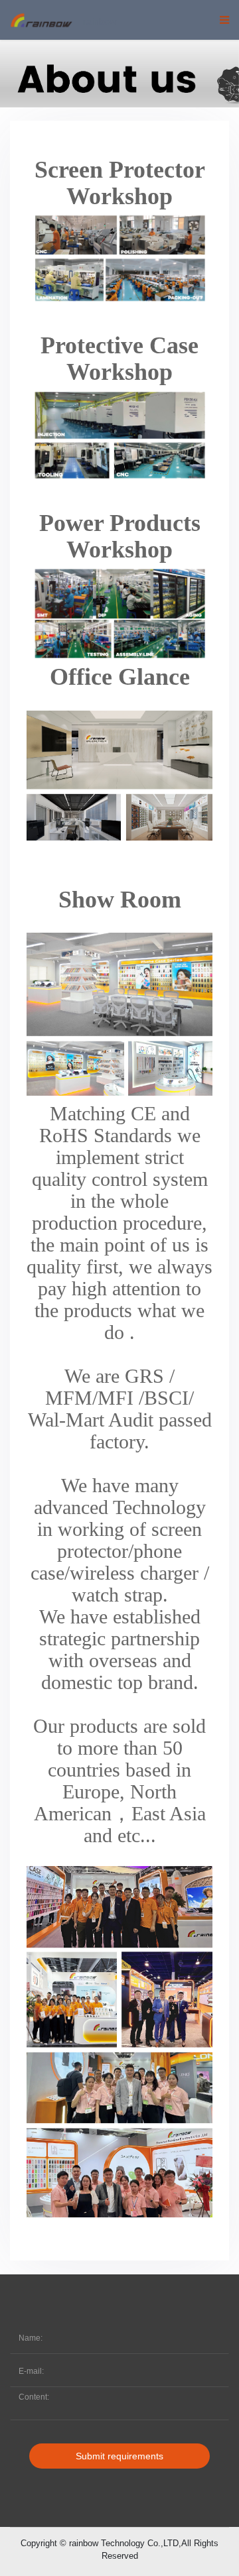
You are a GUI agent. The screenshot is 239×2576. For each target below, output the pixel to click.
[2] (119, 69)
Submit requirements (119, 2456)
